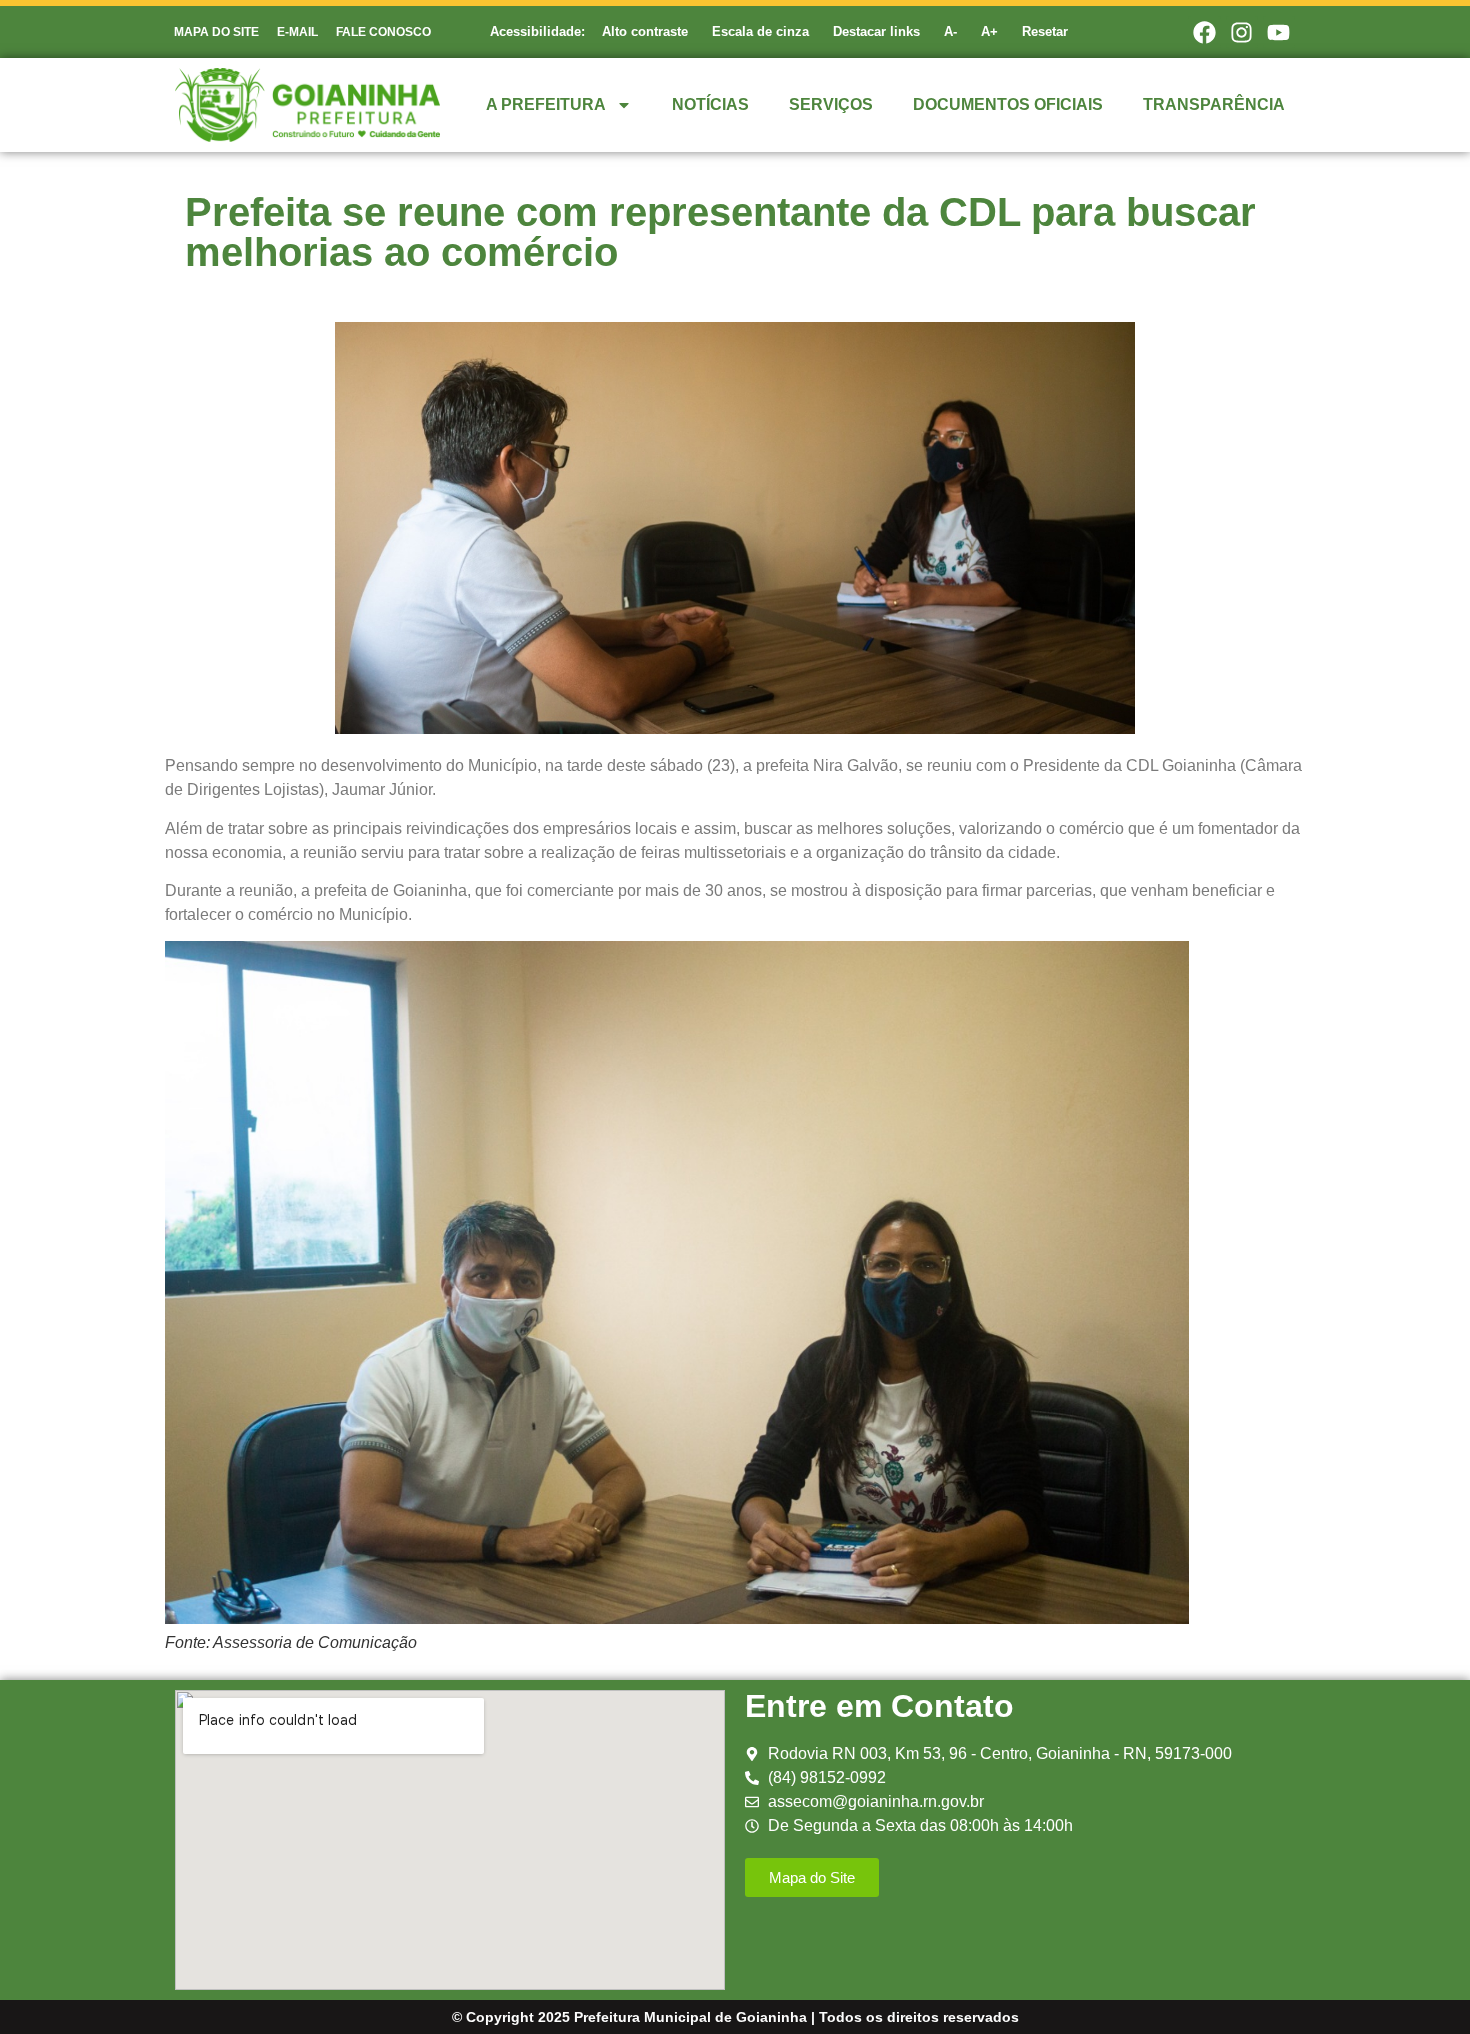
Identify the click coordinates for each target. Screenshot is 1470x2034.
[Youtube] (1279, 32)
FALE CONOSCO (383, 32)
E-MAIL (297, 32)
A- (950, 31)
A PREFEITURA (546, 104)
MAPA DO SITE (216, 32)
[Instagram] (1242, 32)
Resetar (1045, 31)
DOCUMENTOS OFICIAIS (1008, 104)
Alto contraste (645, 31)
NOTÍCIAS (710, 104)
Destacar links (876, 31)
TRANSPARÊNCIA (1214, 104)
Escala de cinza (760, 31)
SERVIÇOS (831, 104)
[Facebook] (1204, 32)
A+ (989, 31)
